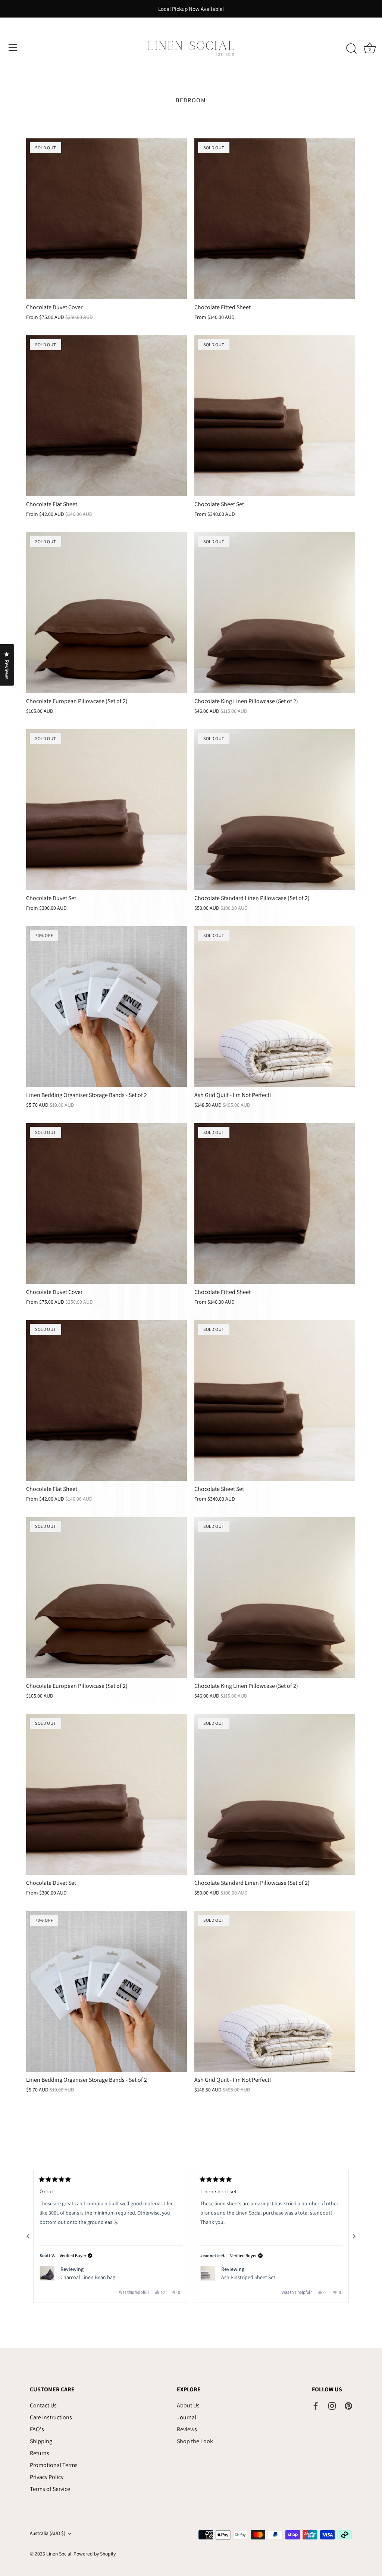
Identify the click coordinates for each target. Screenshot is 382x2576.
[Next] (354, 2237)
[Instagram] (332, 2405)
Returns (40, 2453)
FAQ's (37, 2429)
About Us (188, 2405)
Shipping (41, 2441)
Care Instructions (51, 2417)
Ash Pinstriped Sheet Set (248, 2277)
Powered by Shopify (95, 2554)
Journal (187, 2417)
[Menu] (13, 48)
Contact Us (43, 2405)
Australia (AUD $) (48, 2533)
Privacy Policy (47, 2477)
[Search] (351, 49)
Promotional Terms (54, 2465)
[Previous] (28, 2237)
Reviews (187, 2429)
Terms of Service (50, 2489)
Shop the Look (195, 2441)
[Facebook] (316, 2405)
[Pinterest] (348, 2405)
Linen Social (59, 2554)
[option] (191, 9)
